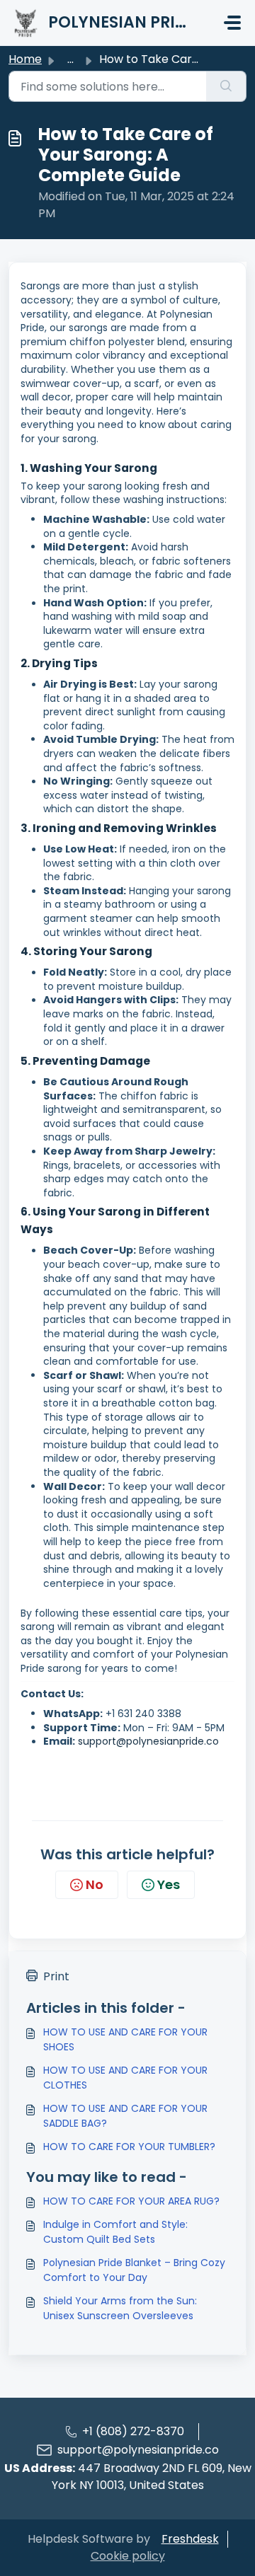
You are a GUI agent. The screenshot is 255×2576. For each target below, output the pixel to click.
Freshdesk (190, 2539)
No (95, 1884)
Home (25, 59)
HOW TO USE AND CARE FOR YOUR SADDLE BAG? (125, 2116)
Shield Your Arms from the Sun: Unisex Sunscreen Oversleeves (120, 2308)
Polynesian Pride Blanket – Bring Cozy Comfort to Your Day (134, 2270)
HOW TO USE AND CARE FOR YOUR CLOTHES (125, 2078)
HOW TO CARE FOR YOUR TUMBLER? (129, 2147)
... (70, 59)
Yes (169, 1884)
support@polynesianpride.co (138, 2450)
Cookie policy (128, 2556)
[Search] (226, 86)
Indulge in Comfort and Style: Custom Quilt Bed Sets (115, 2232)
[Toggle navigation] (232, 23)
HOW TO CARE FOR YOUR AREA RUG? (131, 2201)
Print (56, 1976)
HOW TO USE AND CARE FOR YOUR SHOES (125, 2039)
